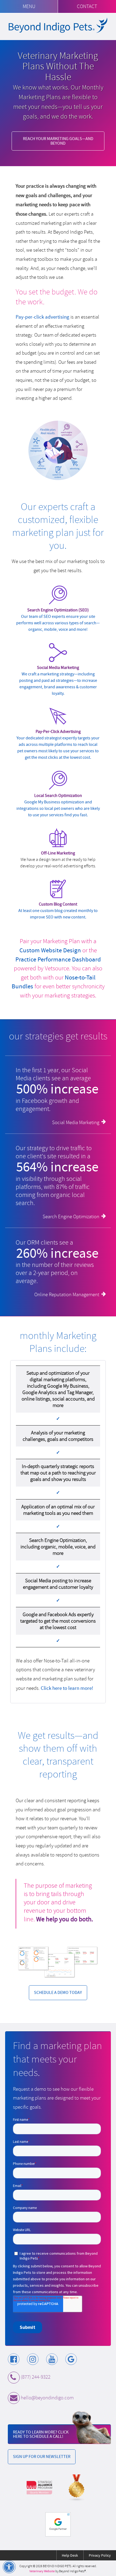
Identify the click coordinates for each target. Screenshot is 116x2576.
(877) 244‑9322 (36, 2377)
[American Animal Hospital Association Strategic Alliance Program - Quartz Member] (39, 2488)
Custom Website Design (50, 950)
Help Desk (70, 2555)
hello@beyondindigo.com (47, 2398)
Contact (87, 6)
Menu (29, 6)
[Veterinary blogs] (77, 2488)
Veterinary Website (42, 2571)
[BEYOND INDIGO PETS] (58, 25)
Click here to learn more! (67, 1688)
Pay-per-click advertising (42, 317)
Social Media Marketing (76, 1122)
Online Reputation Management (67, 1295)
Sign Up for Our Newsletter (42, 2456)
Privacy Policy (100, 2555)
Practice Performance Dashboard (58, 959)
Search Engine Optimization (71, 1217)
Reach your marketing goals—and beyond (58, 141)
